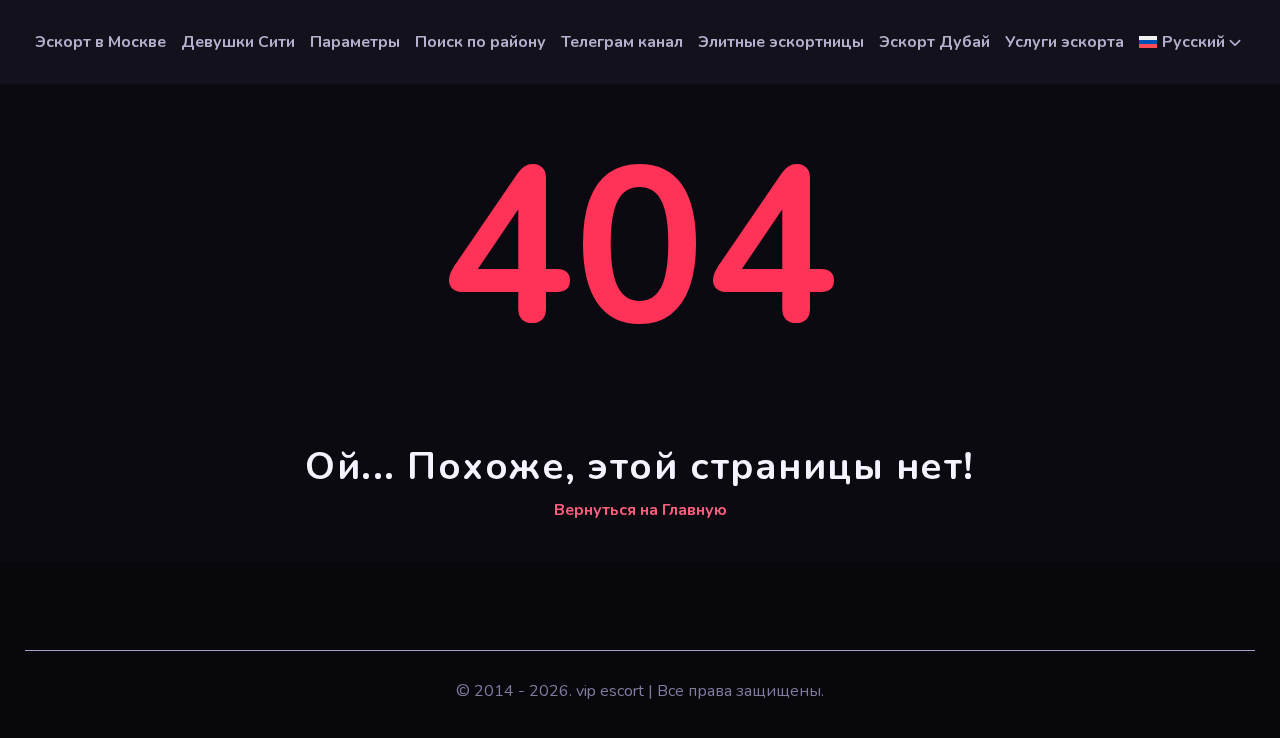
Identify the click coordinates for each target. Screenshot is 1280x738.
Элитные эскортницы (781, 42)
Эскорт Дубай (934, 42)
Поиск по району (480, 42)
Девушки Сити (238, 42)
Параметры (355, 42)
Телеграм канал (622, 42)
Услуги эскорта (1064, 42)
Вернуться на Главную (640, 510)
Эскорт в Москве (100, 42)
